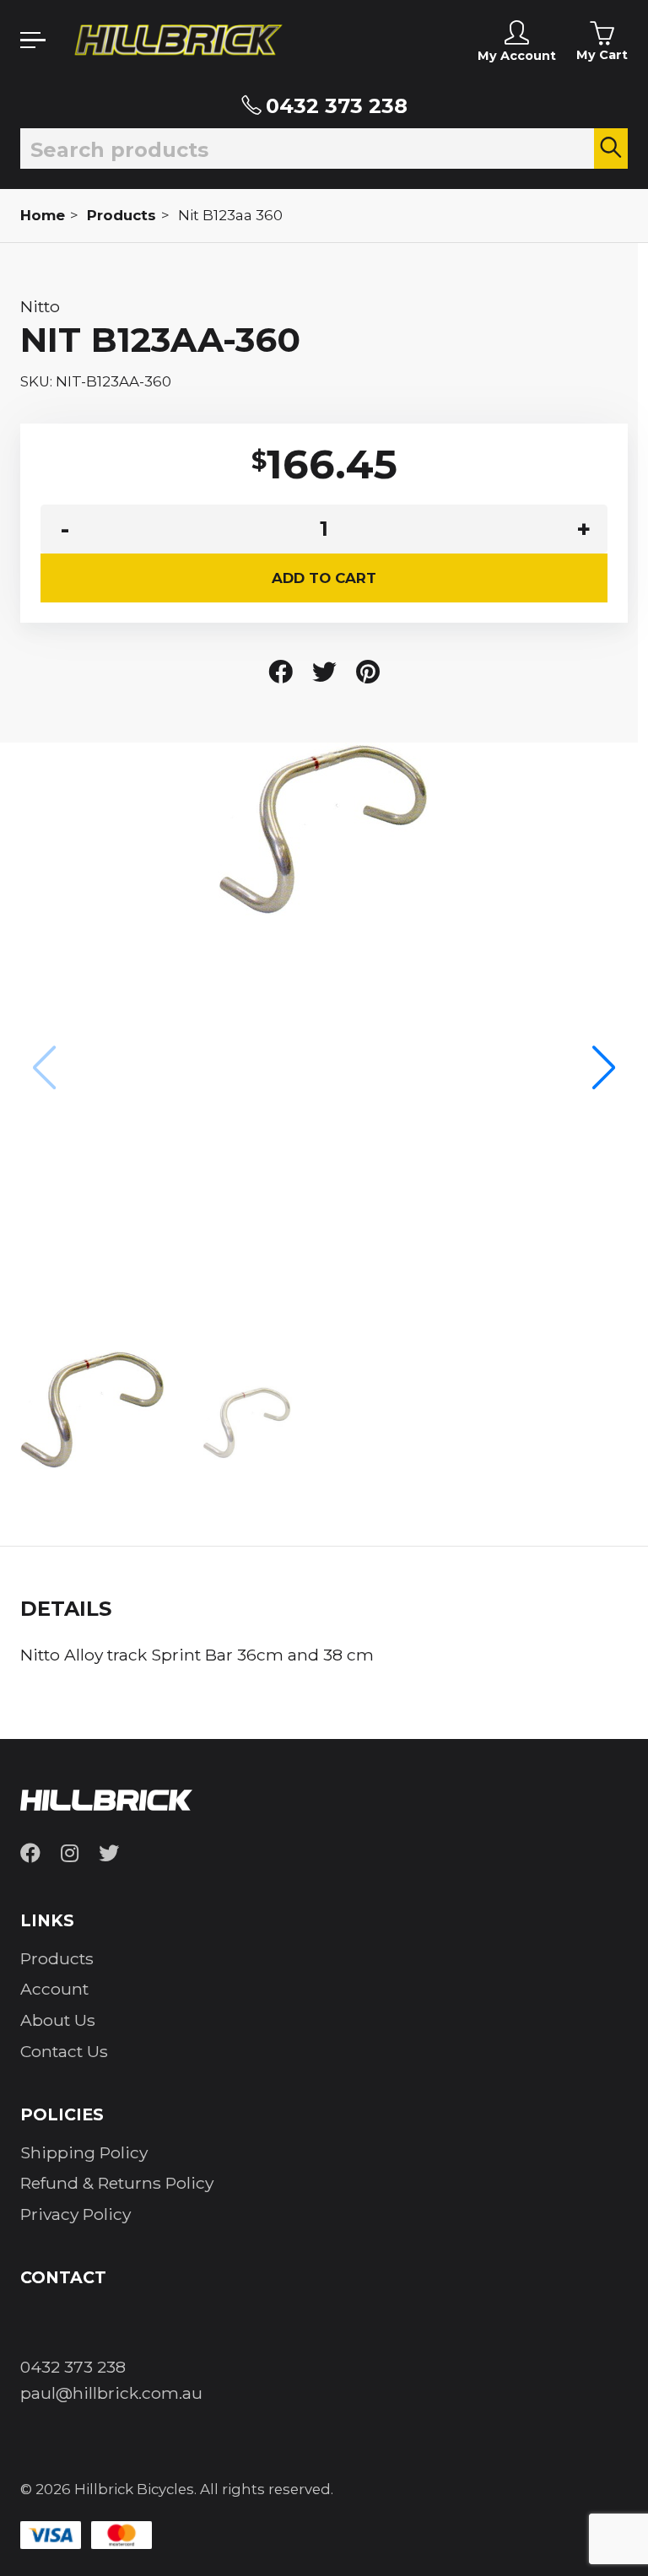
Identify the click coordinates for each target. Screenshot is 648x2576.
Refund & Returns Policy (117, 2183)
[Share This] (281, 672)
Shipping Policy (84, 2152)
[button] (604, 1069)
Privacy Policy (76, 2214)
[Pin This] (368, 672)
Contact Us (64, 2051)
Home (43, 215)
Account (54, 1989)
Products (121, 215)
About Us (58, 2020)
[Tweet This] (324, 672)
